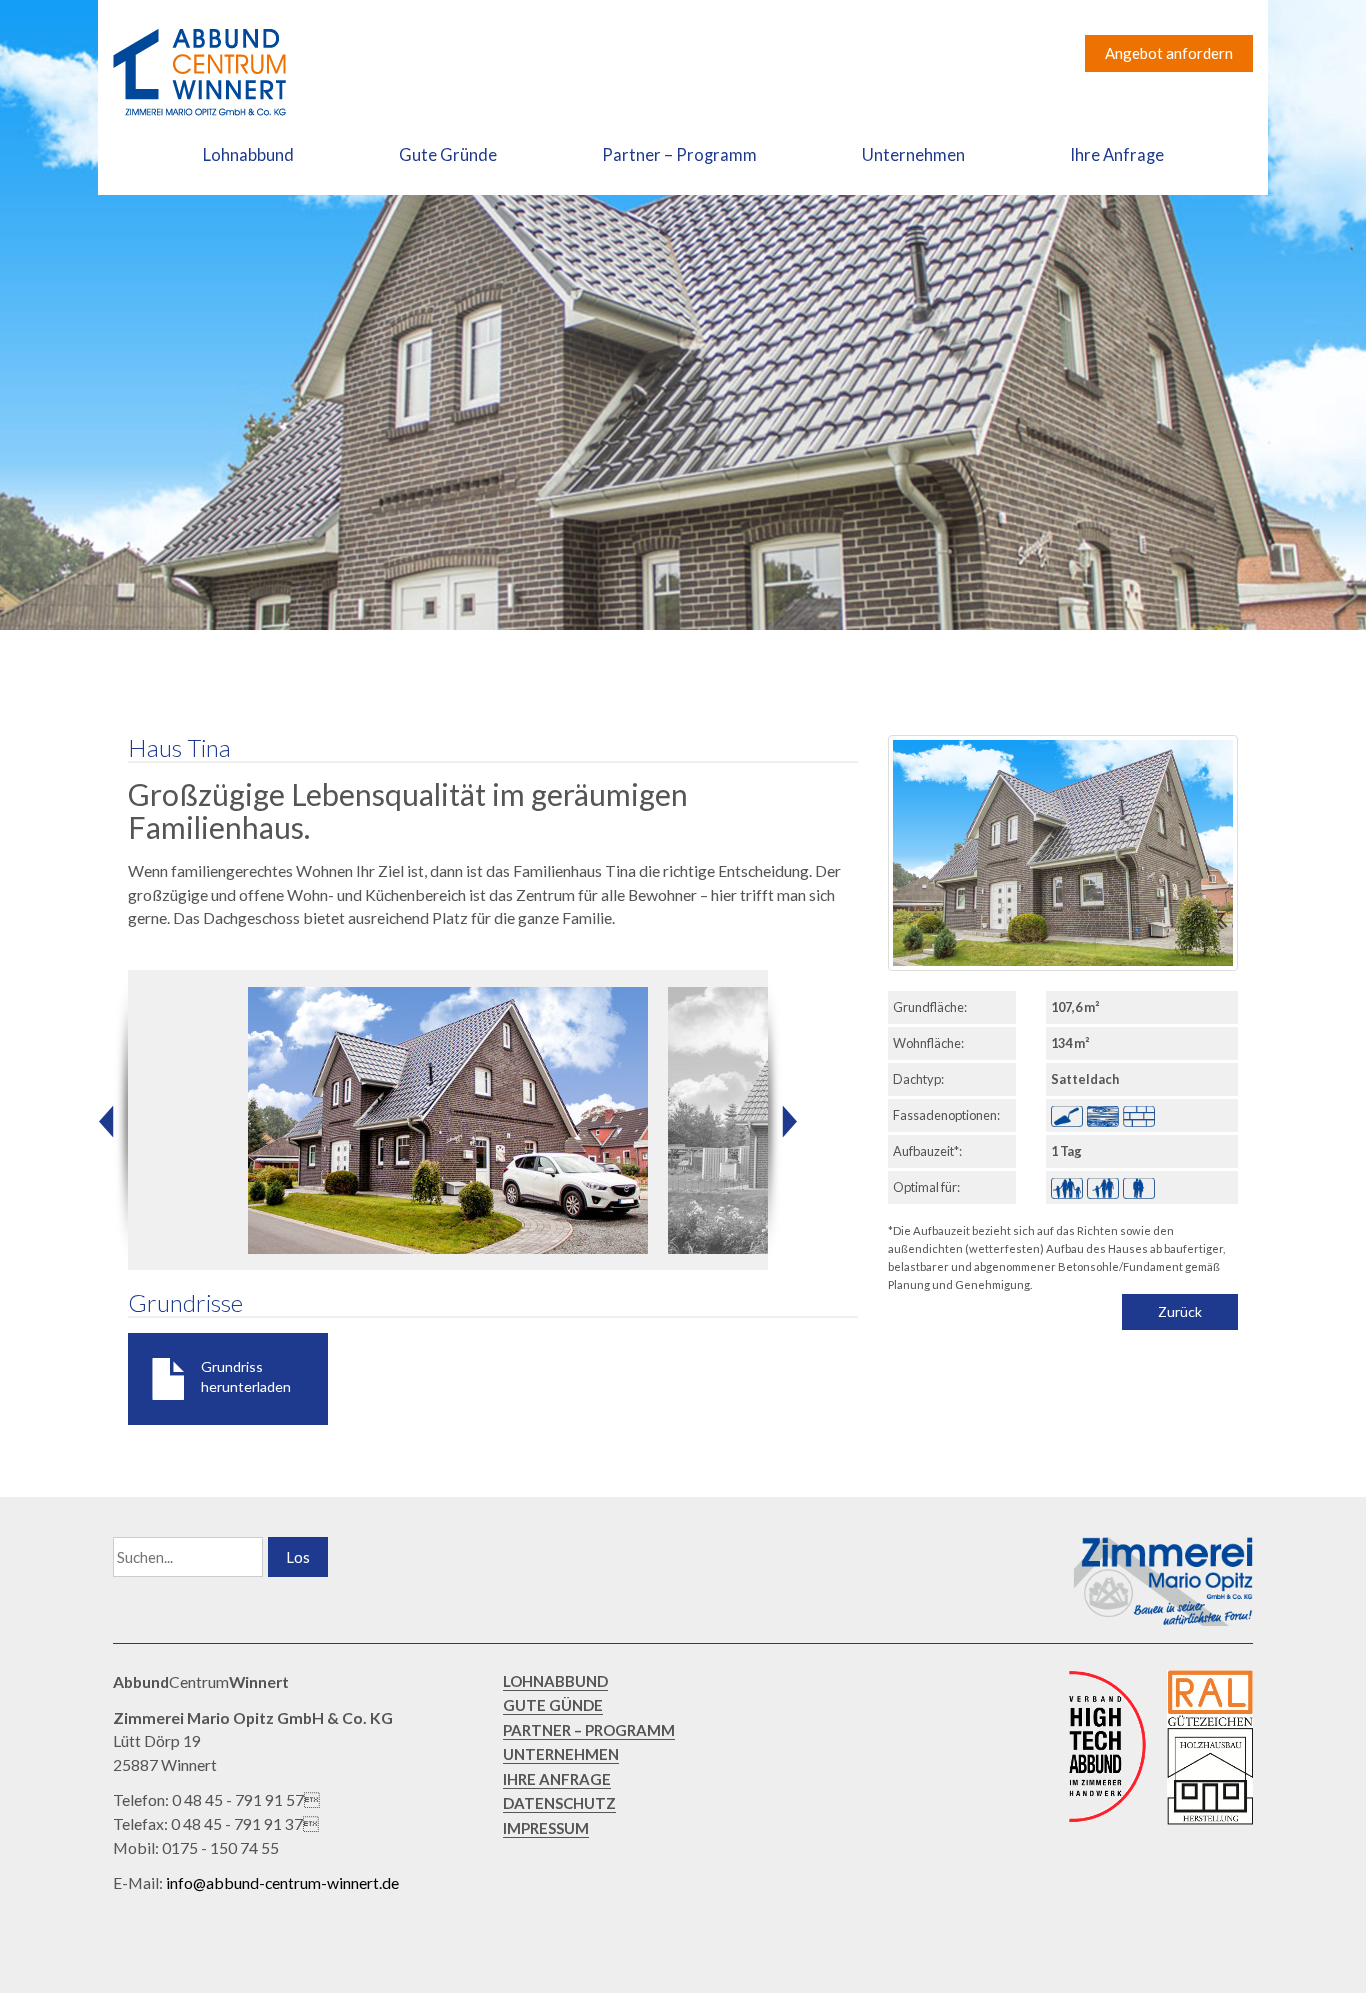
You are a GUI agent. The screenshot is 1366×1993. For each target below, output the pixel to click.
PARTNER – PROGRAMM (589, 1730)
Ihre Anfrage (1117, 155)
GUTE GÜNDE (553, 1705)
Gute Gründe (448, 155)
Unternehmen (913, 155)
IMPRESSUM (546, 1828)
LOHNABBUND (555, 1681)
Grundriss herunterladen (246, 1376)
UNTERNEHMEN (561, 1754)
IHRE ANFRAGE (557, 1779)
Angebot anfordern (1169, 53)
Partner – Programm (679, 155)
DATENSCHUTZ (559, 1803)
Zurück (1180, 1311)
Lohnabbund (248, 155)
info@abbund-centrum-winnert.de (282, 1882)
